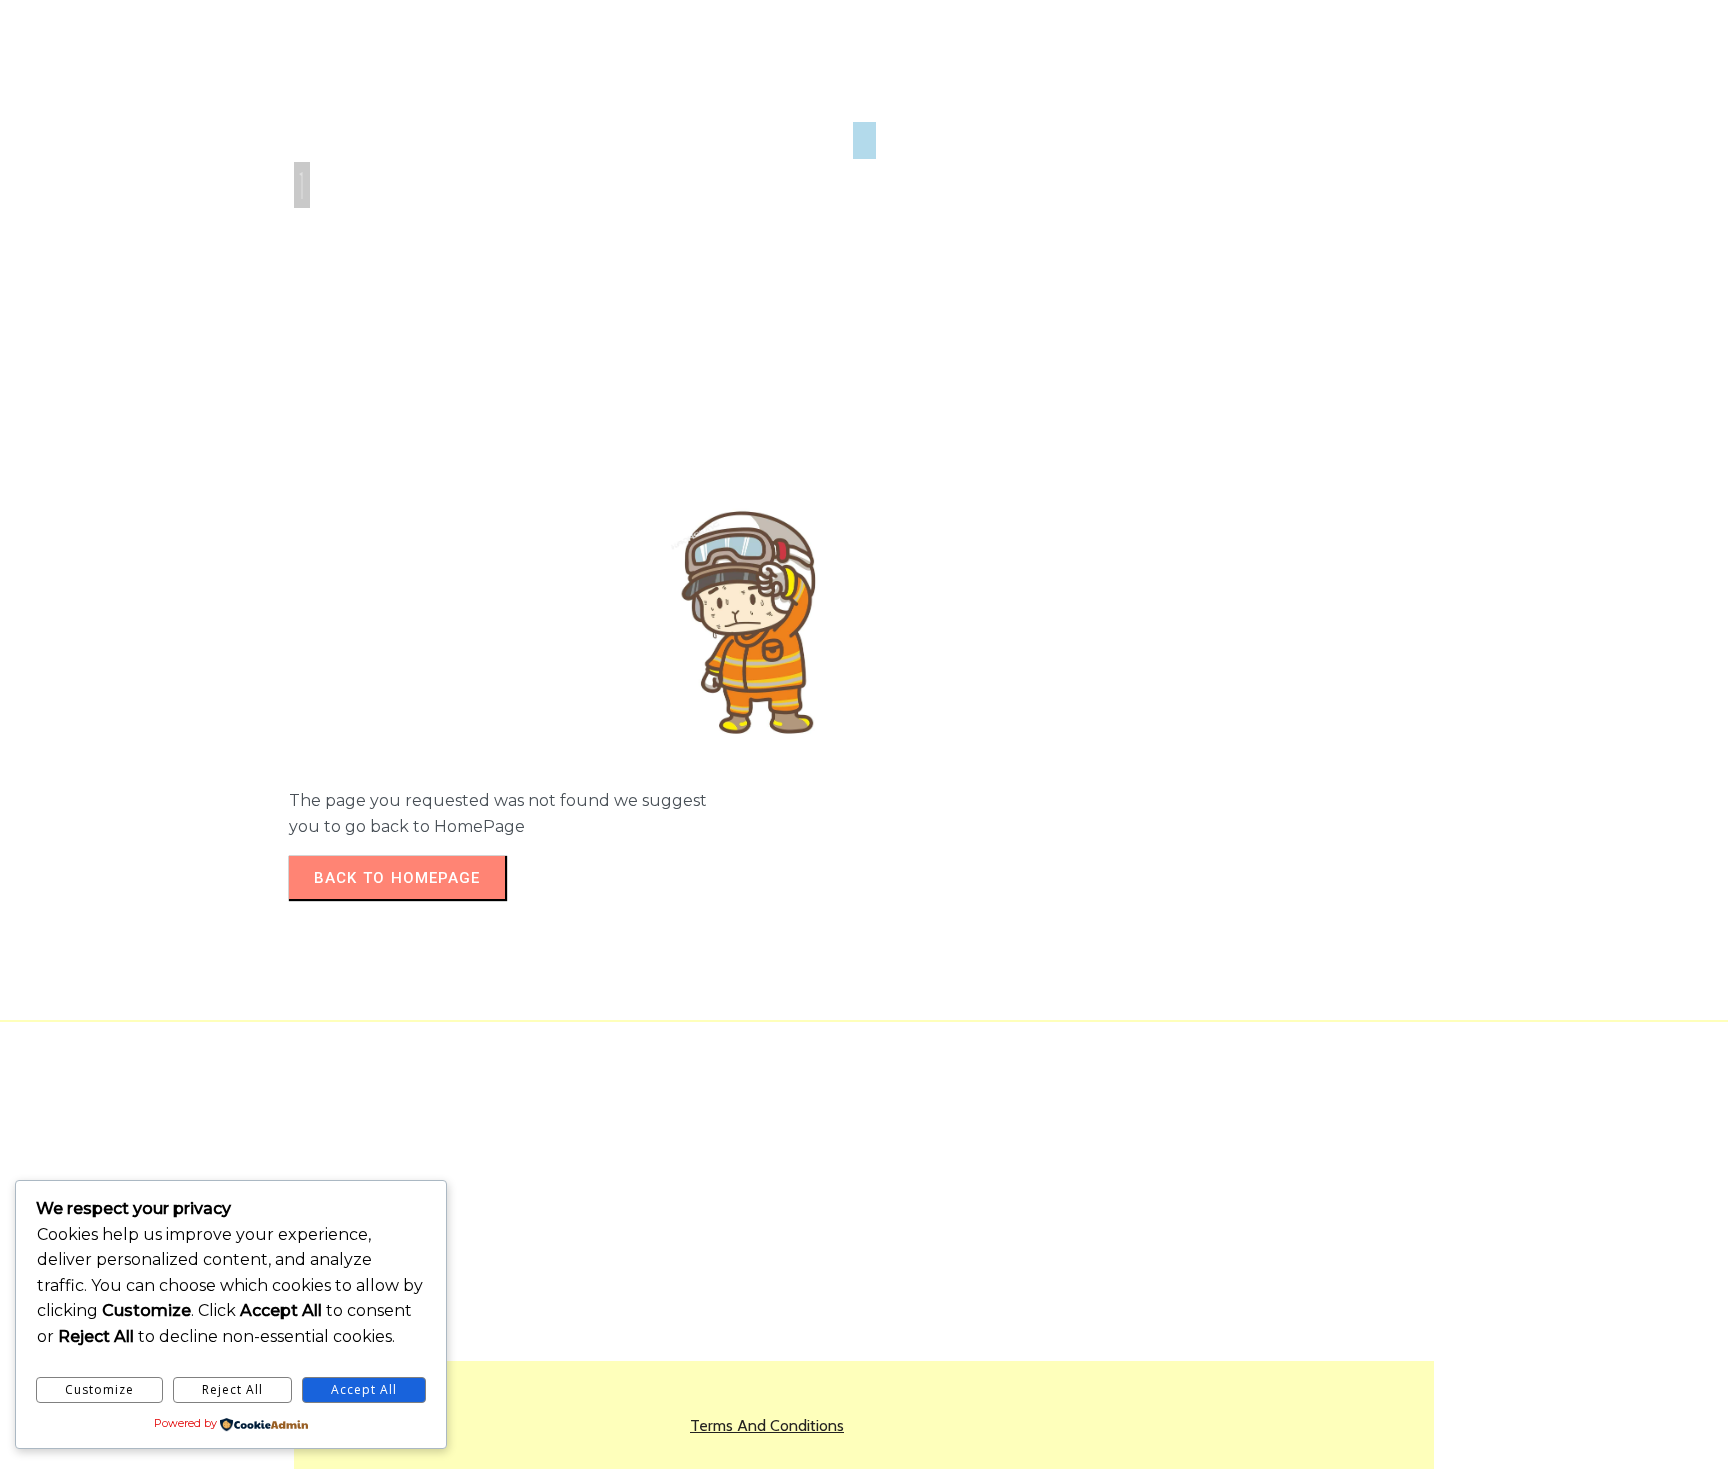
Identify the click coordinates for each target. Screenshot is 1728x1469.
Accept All (364, 1389)
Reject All (232, 1389)
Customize (99, 1389)
